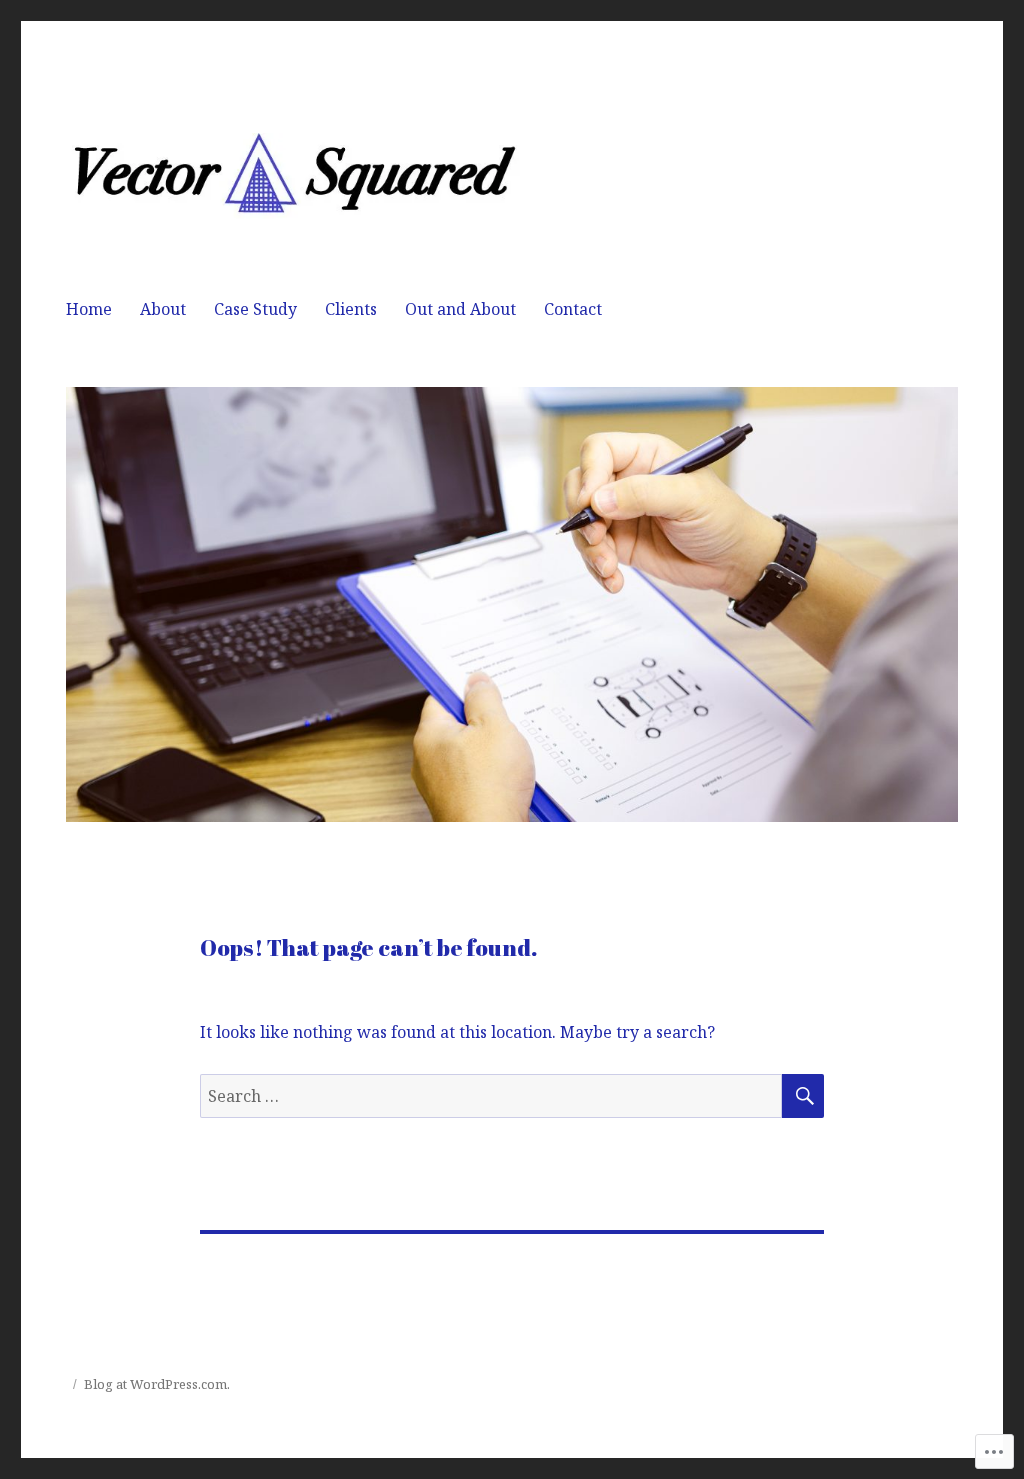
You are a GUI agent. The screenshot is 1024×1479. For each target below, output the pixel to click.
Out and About (460, 309)
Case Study (255, 309)
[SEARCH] (803, 1096)
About (163, 309)
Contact (573, 309)
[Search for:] (491, 1096)
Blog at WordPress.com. (157, 1384)
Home (89, 309)
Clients (351, 309)
